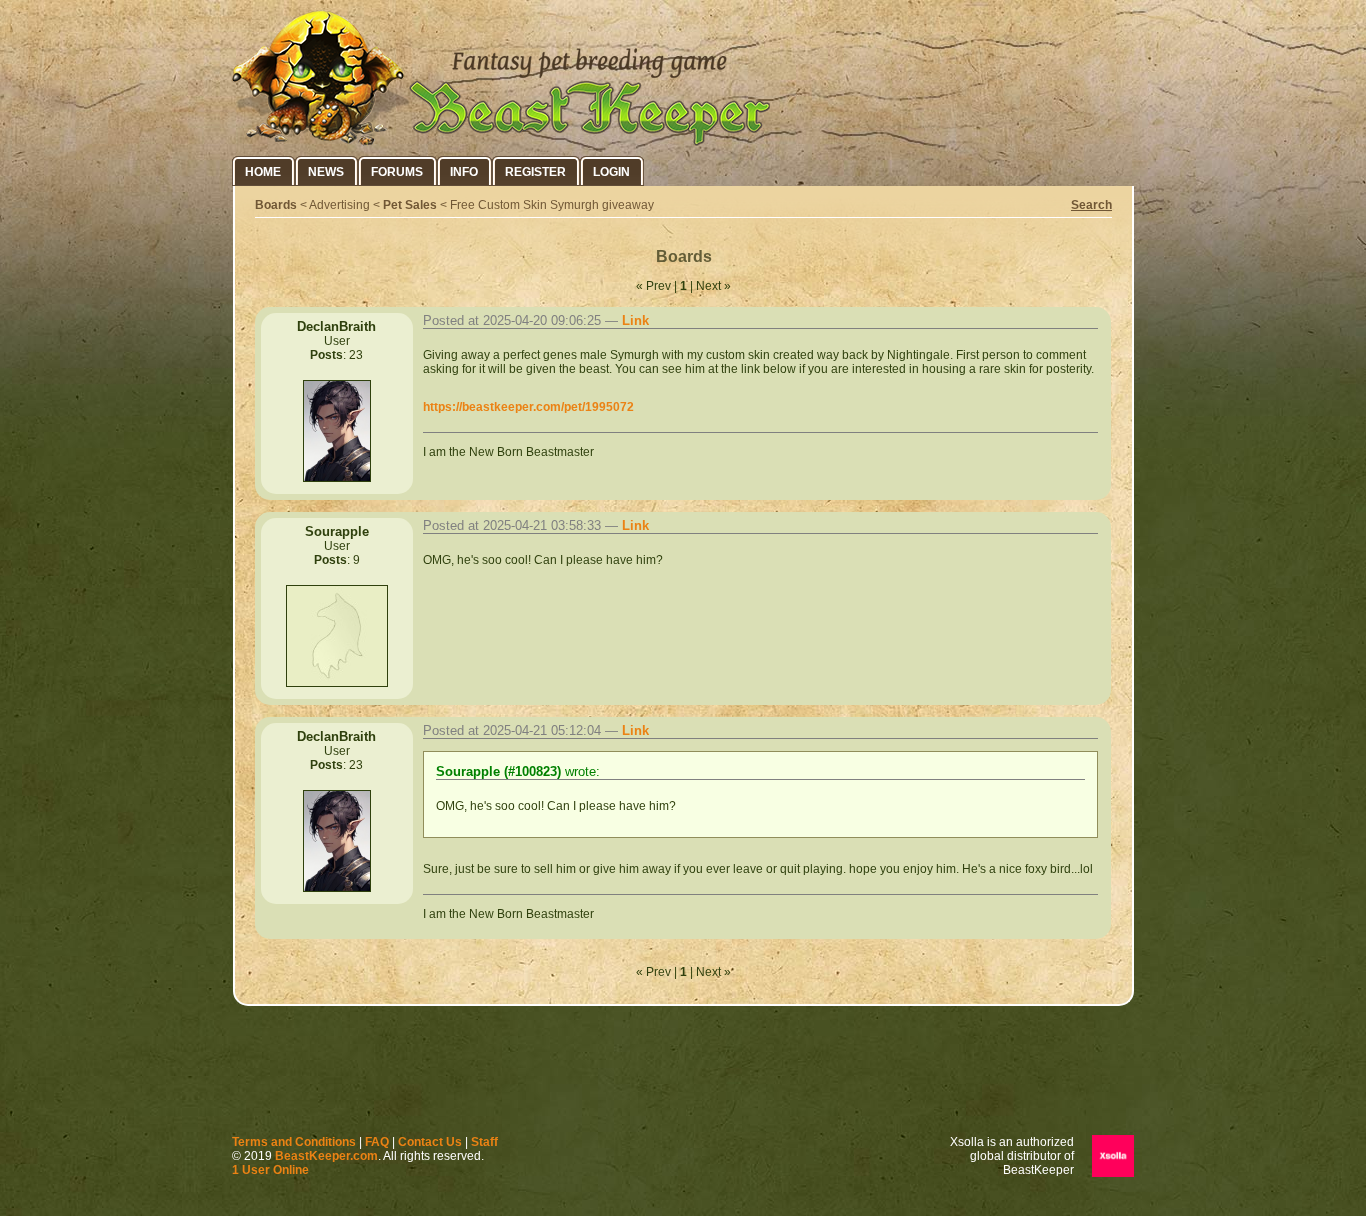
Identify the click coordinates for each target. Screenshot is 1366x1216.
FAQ (377, 1142)
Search (1091, 205)
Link (635, 320)
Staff (484, 1142)
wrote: (518, 771)
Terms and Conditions (294, 1142)
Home (263, 172)
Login (611, 172)
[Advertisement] (683, 1075)
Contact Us (430, 1142)
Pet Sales (410, 205)
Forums (397, 172)
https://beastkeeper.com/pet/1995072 (528, 407)
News (326, 172)
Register (535, 172)
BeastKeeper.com (326, 1156)
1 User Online (270, 1170)
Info (464, 172)
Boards (276, 205)
